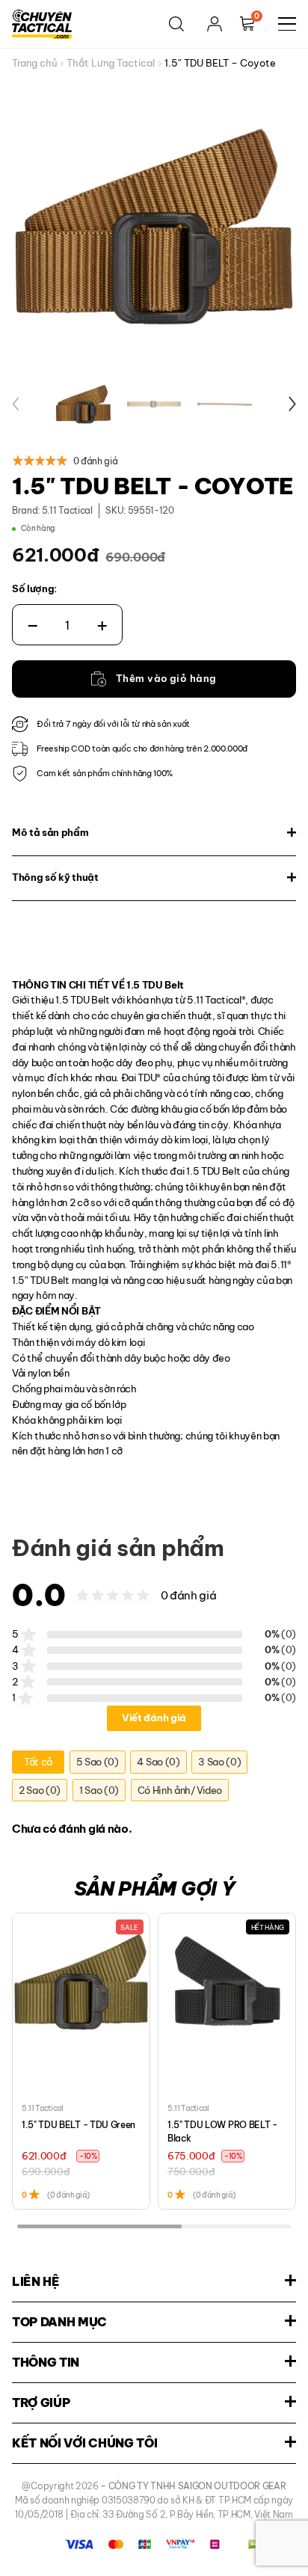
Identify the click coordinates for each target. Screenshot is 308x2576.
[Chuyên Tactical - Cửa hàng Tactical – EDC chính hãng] (42, 24)
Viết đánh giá (154, 1718)
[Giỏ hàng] (247, 24)
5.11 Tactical (67, 510)
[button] (16, 404)
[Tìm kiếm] (176, 24)
